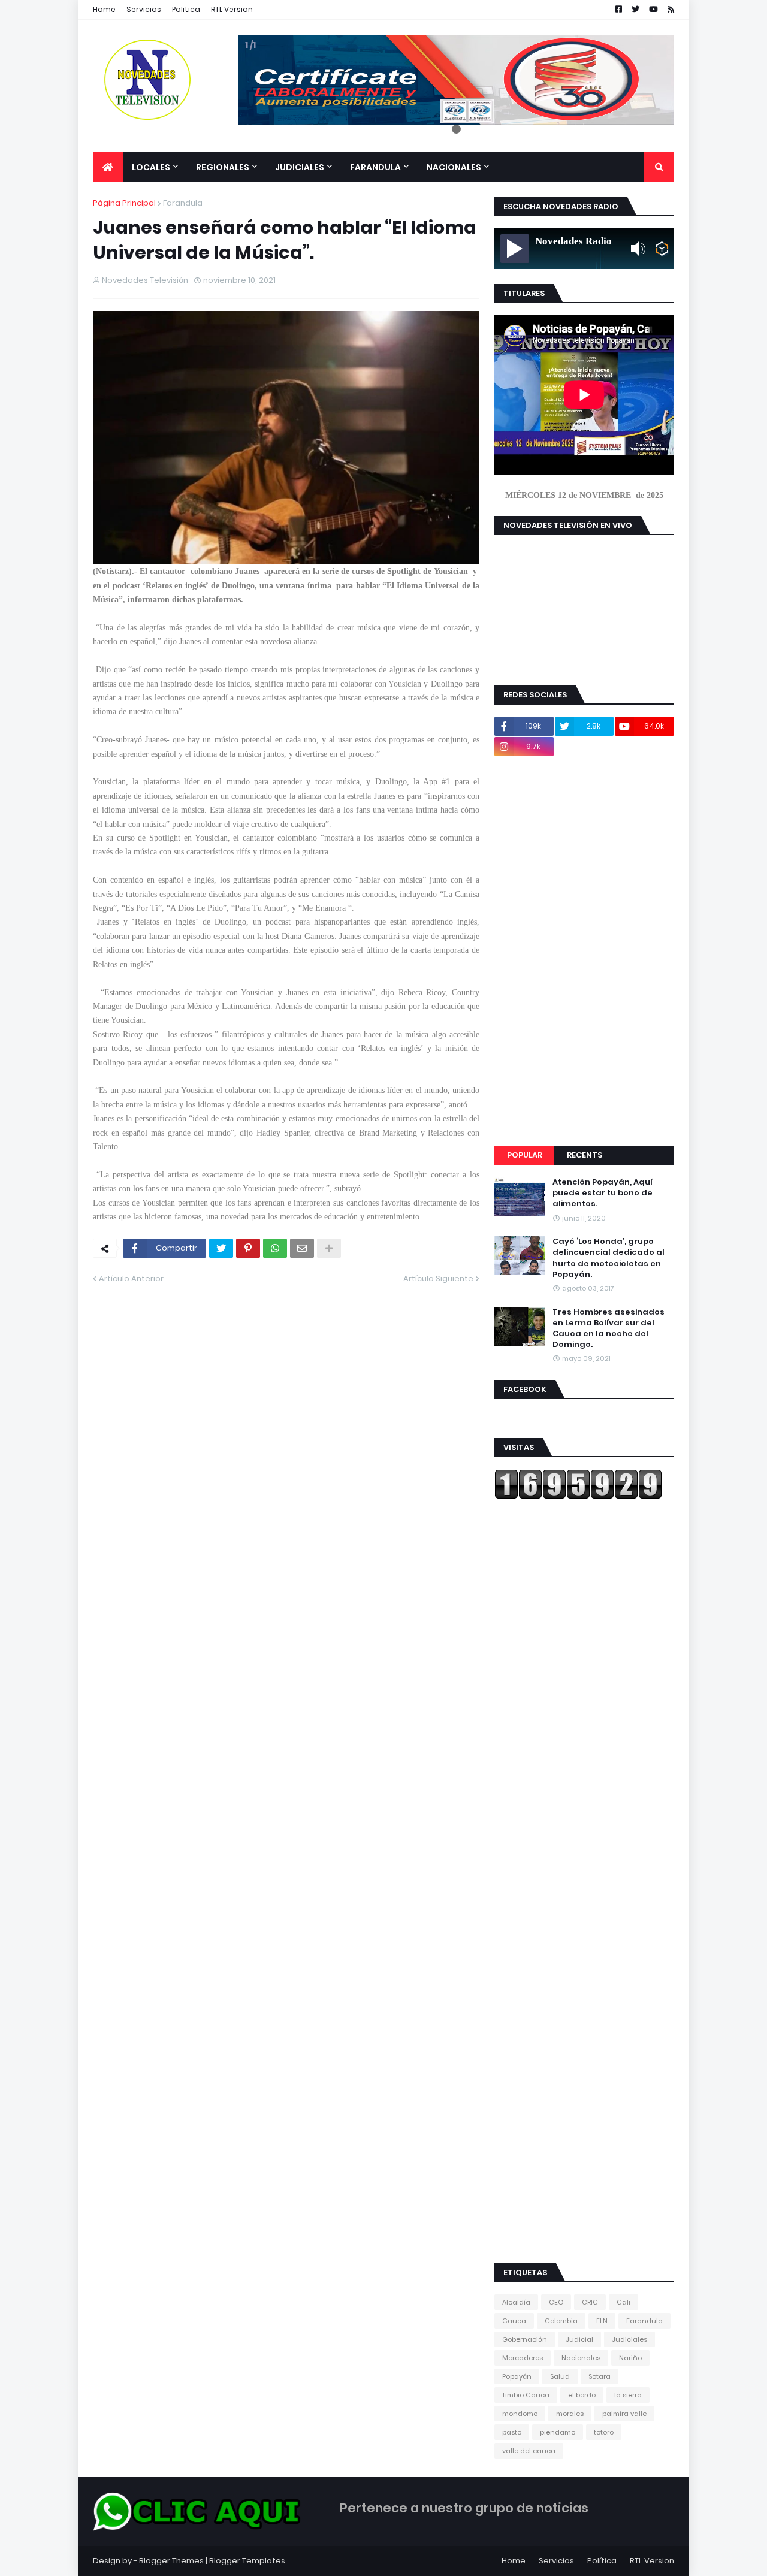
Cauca (514, 2321)
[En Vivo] (515, 249)
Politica (186, 9)
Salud (560, 2376)
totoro (604, 2432)
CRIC (590, 2302)
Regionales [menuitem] (223, 167)
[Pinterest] (248, 1248)
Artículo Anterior (131, 1278)
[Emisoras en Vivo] (662, 249)
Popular (525, 1155)
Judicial (579, 2339)
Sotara (600, 2376)
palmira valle (624, 2414)
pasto (512, 2432)
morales (570, 2414)
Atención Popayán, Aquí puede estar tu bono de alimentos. (603, 1193)
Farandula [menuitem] (375, 167)
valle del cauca (529, 2451)
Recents (585, 1155)
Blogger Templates (247, 2561)
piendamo (558, 2432)
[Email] (302, 1248)
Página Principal (124, 203)
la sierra (628, 2395)
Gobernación (525, 2339)
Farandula (183, 203)
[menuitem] (108, 167)
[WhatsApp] (275, 1248)
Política (602, 2561)
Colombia (561, 2321)
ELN (602, 2321)
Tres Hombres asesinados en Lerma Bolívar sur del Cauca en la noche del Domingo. (609, 1329)
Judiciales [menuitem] (300, 167)
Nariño (630, 2358)
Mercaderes (523, 2358)
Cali (623, 2302)
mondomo (520, 2414)
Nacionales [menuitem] (454, 167)
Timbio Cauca (526, 2395)
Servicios (144, 9)
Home (104, 9)
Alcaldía (516, 2302)
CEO (556, 2302)
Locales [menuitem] (151, 167)
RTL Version (232, 9)
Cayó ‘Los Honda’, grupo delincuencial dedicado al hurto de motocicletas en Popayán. (609, 1258)
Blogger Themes (171, 2561)
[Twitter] (221, 1248)
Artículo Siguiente (438, 1278)
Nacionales (581, 2358)
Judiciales (629, 2339)
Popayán (517, 2376)
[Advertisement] (584, 951)
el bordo (582, 2395)
